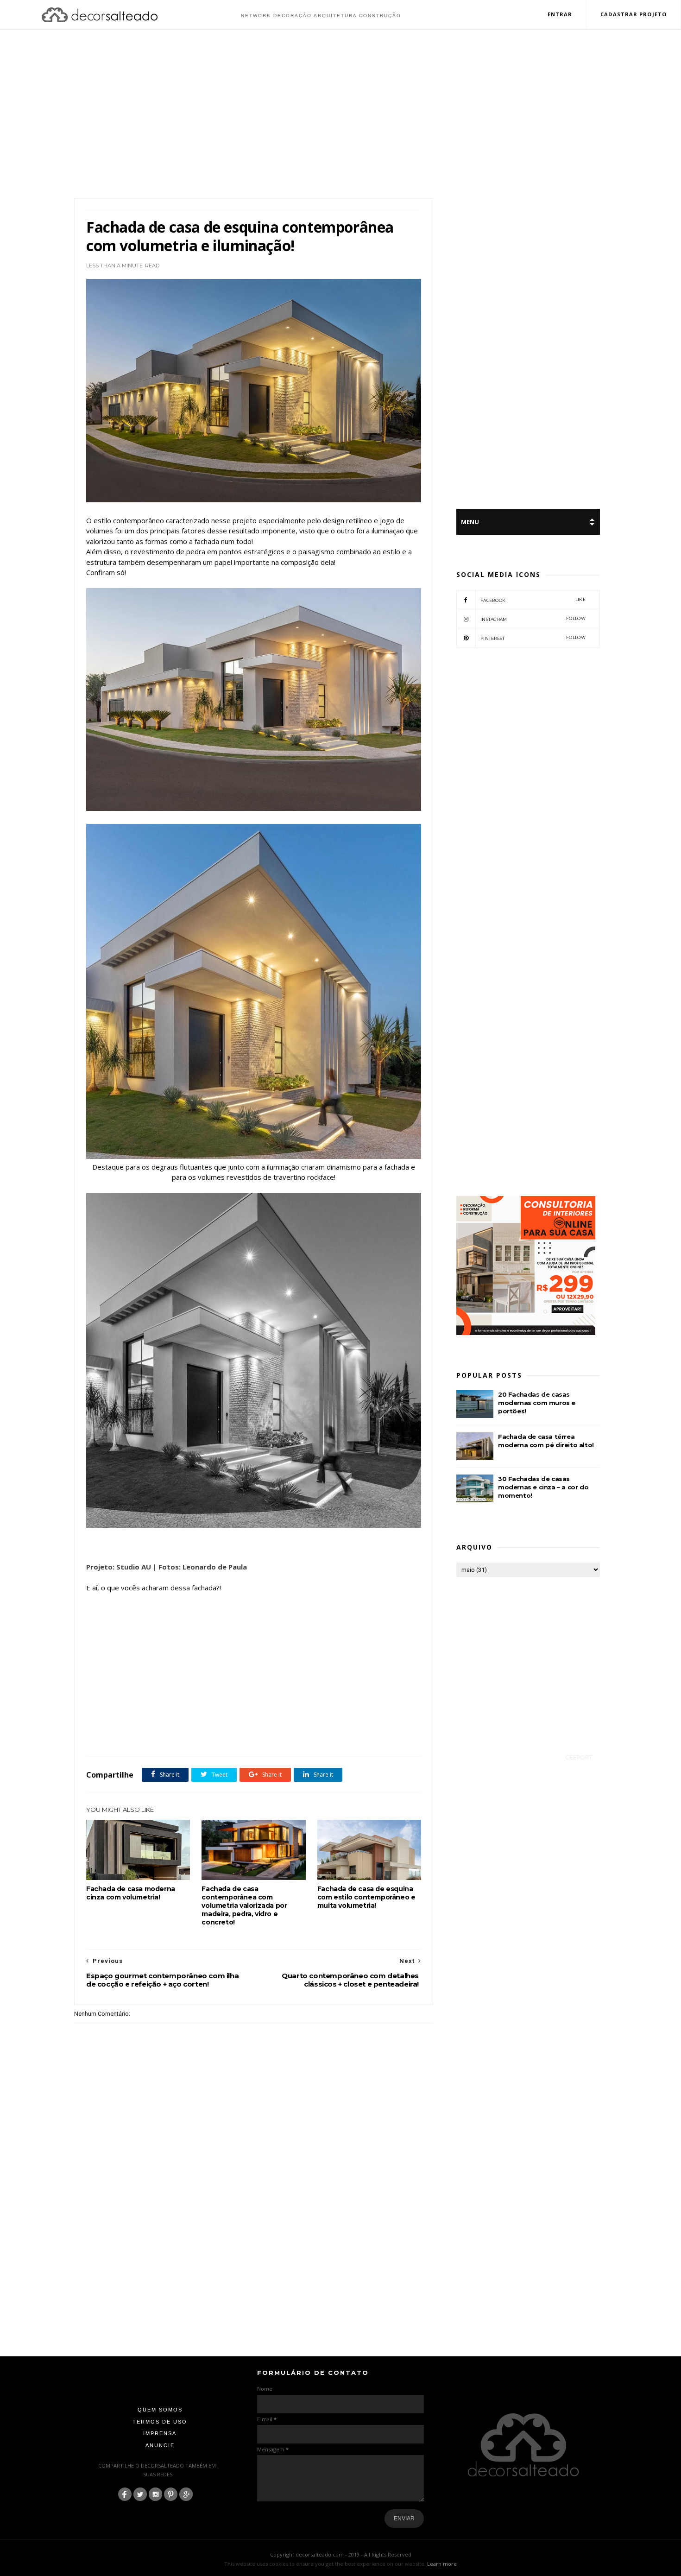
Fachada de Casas (232, 1736)
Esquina (196, 1736)
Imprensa (160, 2433)
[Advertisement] (340, 115)
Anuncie (160, 2445)
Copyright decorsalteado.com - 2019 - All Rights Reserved (341, 2554)
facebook (533, 600)
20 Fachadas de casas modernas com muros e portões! (537, 1403)
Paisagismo (330, 1736)
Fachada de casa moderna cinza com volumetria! (131, 1893)
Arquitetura (123, 1736)
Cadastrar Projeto (634, 14)
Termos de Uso (160, 2422)
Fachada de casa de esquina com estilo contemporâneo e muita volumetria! (366, 1897)
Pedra (356, 1736)
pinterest (533, 638)
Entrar (560, 14)
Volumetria (383, 1736)
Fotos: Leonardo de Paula (203, 1567)
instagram (533, 619)
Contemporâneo (162, 1736)
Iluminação (298, 1736)
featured (268, 1736)
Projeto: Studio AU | (122, 1567)
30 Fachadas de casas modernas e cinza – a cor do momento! (543, 1487)
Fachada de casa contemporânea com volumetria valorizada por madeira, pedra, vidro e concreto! (244, 1905)
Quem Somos (160, 2410)
